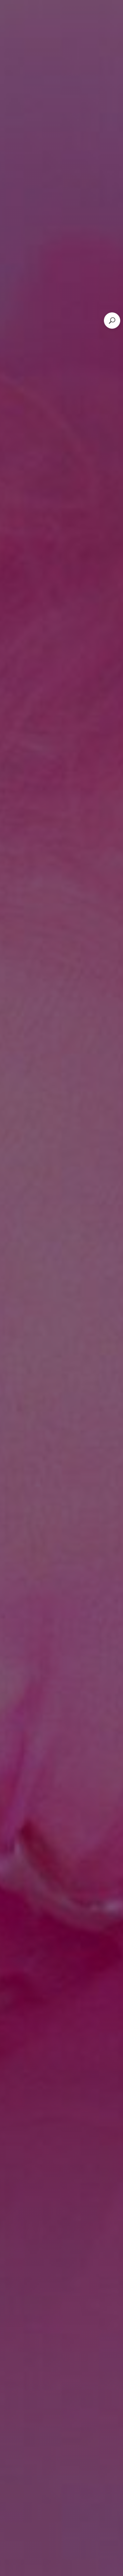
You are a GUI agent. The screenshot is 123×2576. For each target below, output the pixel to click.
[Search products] (112, 321)
